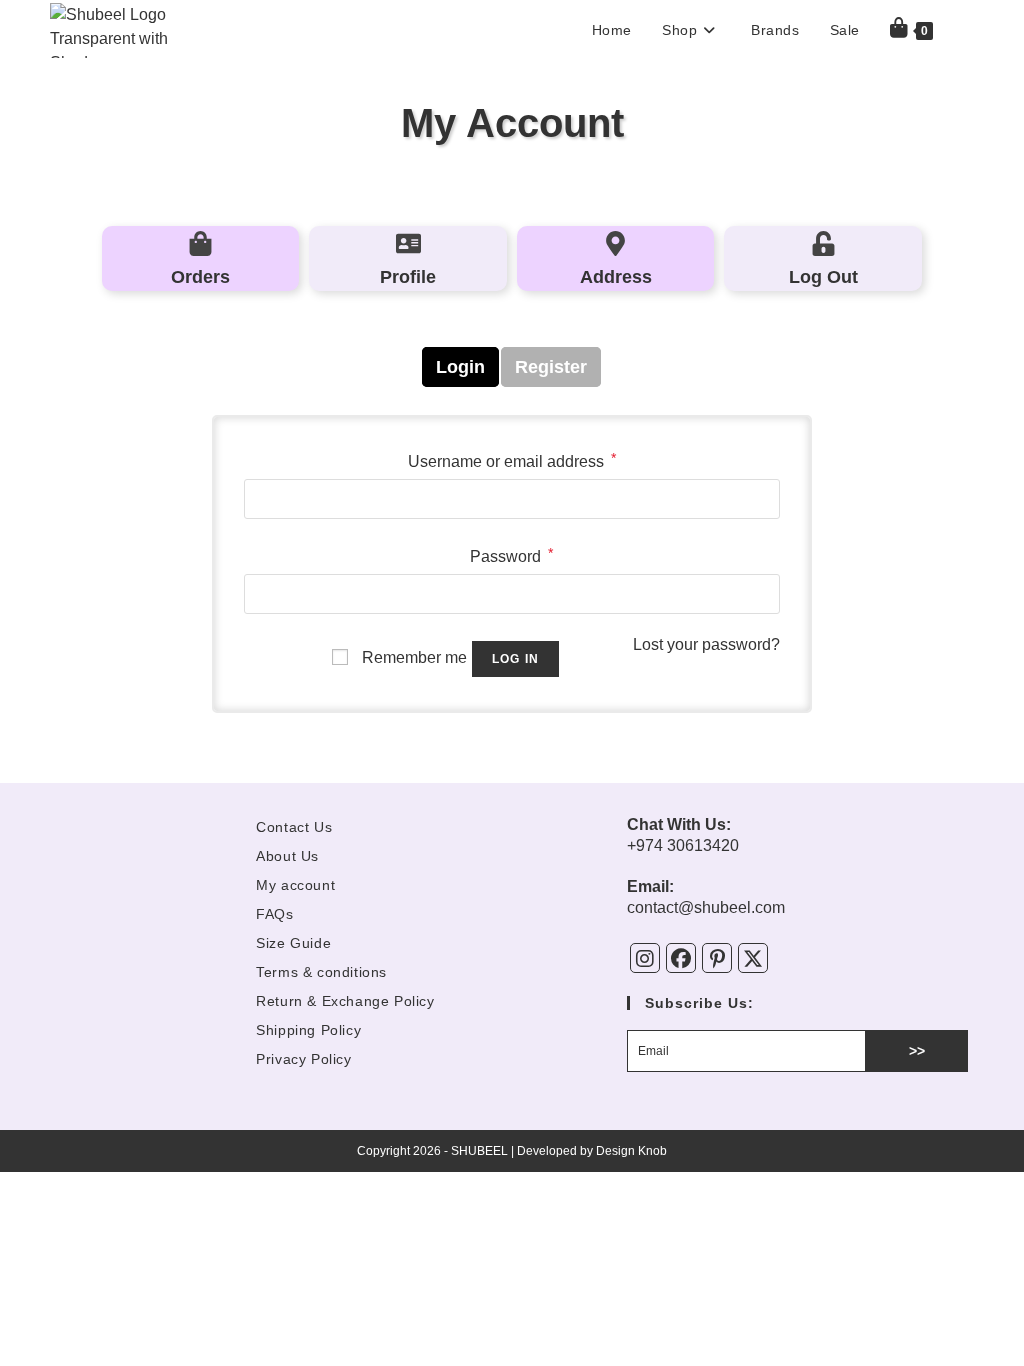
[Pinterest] (717, 958)
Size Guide (293, 943)
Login (460, 367)
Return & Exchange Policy (345, 1001)
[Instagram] (645, 958)
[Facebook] (681, 958)
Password (511, 555)
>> (917, 1051)
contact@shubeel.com (706, 907)
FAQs (274, 914)
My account (295, 885)
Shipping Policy (308, 1030)
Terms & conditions (321, 972)
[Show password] (758, 594)
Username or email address (512, 460)
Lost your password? (706, 644)
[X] (753, 958)
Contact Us (294, 827)
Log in (515, 659)
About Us (287, 856)
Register (551, 367)
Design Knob (631, 1151)
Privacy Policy (303, 1059)
